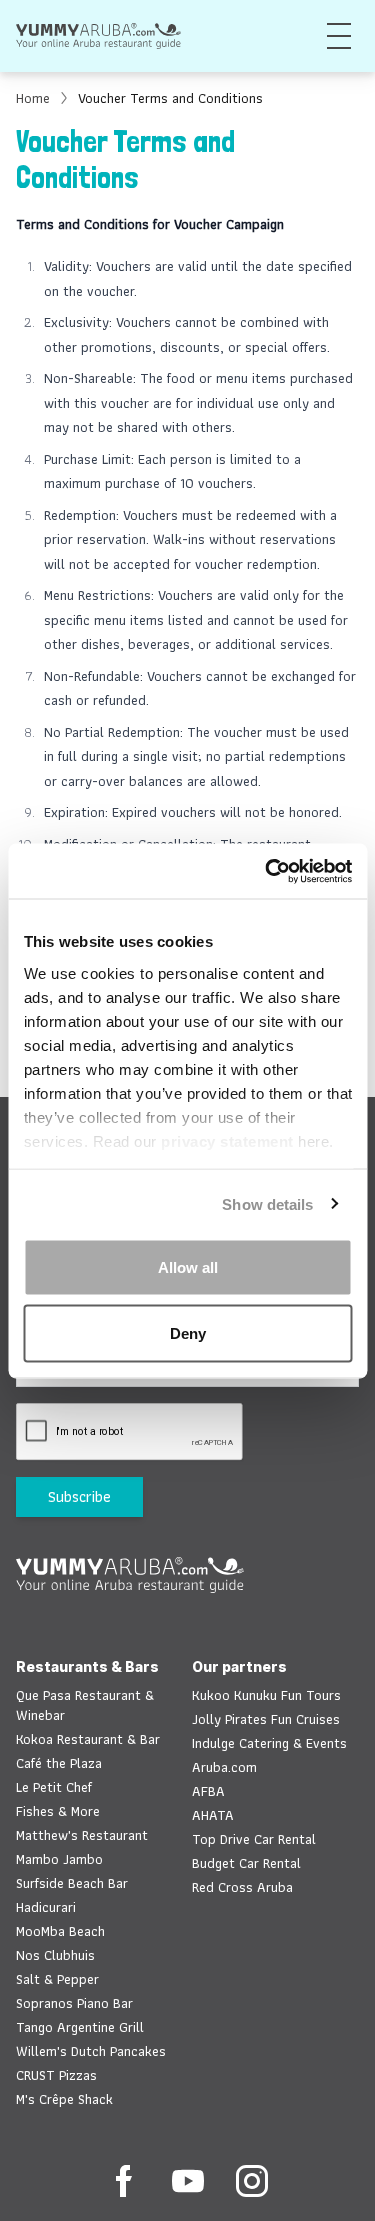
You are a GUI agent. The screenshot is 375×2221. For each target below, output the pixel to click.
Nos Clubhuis (55, 1955)
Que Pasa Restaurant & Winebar (85, 1705)
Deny (188, 1332)
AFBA (208, 1791)
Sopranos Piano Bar (74, 2003)
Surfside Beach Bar (72, 1883)
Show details (267, 1203)
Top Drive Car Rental (254, 1839)
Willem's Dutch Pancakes (91, 2051)
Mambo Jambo (59, 1859)
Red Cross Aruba (242, 1887)
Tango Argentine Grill (80, 2027)
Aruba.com (224, 1767)
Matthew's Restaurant (82, 1835)
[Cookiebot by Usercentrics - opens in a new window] (267, 871)
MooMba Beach (60, 1931)
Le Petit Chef (54, 1787)
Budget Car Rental (246, 1863)
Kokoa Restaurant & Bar (88, 1739)
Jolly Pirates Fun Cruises (266, 1719)
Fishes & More (58, 1811)
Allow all (188, 1267)
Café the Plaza (59, 1763)
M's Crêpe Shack (64, 2099)
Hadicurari (46, 1907)
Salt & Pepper (57, 1979)
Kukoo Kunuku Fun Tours (266, 1695)
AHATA (213, 1815)
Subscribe (79, 1496)
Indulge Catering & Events (269, 1743)
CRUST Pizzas (56, 2075)
